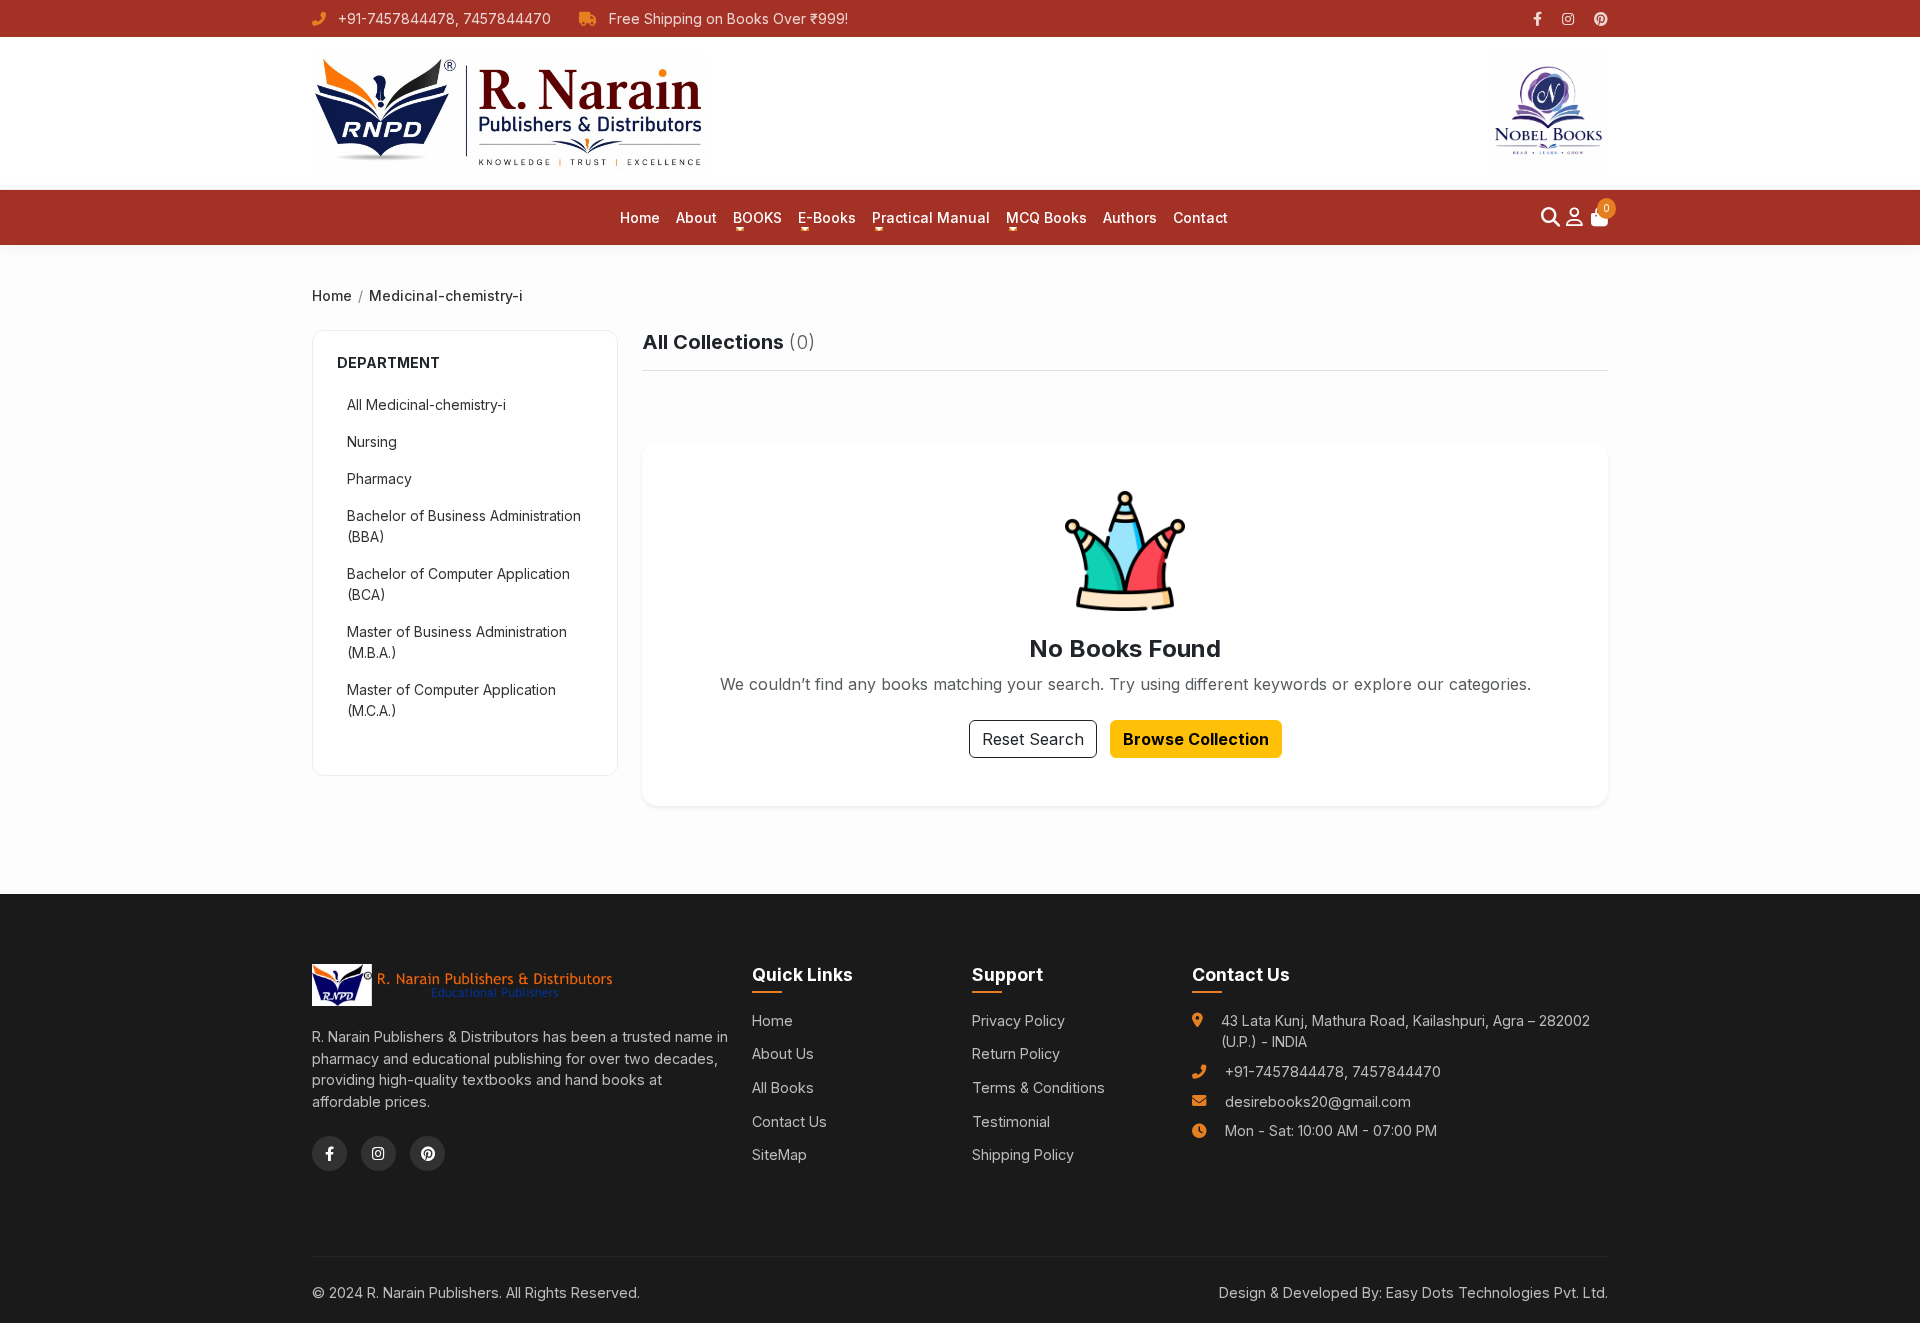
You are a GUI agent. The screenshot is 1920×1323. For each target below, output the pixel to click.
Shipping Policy (1023, 1154)
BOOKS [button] (757, 217)
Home (640, 217)
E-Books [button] (827, 217)
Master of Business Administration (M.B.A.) (457, 642)
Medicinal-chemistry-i (446, 295)
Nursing (372, 441)
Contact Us (789, 1121)
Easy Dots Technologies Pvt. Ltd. (1497, 1292)
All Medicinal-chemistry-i (426, 404)
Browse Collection (1196, 739)
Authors (1130, 217)
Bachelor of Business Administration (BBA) (464, 526)
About (696, 217)
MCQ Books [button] (1046, 217)
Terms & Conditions (1038, 1087)
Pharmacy (379, 478)
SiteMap (779, 1154)
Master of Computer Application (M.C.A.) (451, 700)
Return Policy (1016, 1053)
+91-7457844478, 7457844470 (444, 18)
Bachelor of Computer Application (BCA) (458, 584)
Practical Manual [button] (931, 217)
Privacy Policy (1018, 1020)
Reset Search (1033, 739)
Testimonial (1011, 1121)
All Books (783, 1087)
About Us (783, 1053)
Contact (1200, 217)
